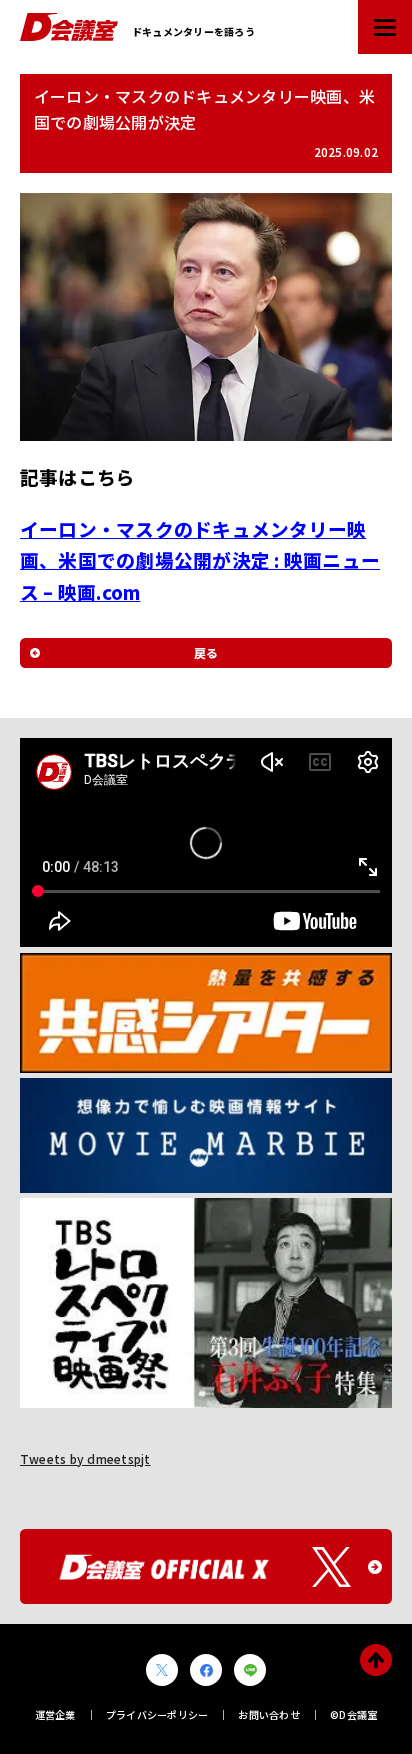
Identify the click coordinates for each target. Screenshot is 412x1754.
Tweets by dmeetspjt (85, 1458)
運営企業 (55, 1714)
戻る (206, 652)
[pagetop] (376, 1660)
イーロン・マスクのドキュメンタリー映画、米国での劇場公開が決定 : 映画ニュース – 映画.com (200, 560)
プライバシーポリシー (157, 1714)
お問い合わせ (268, 1714)
